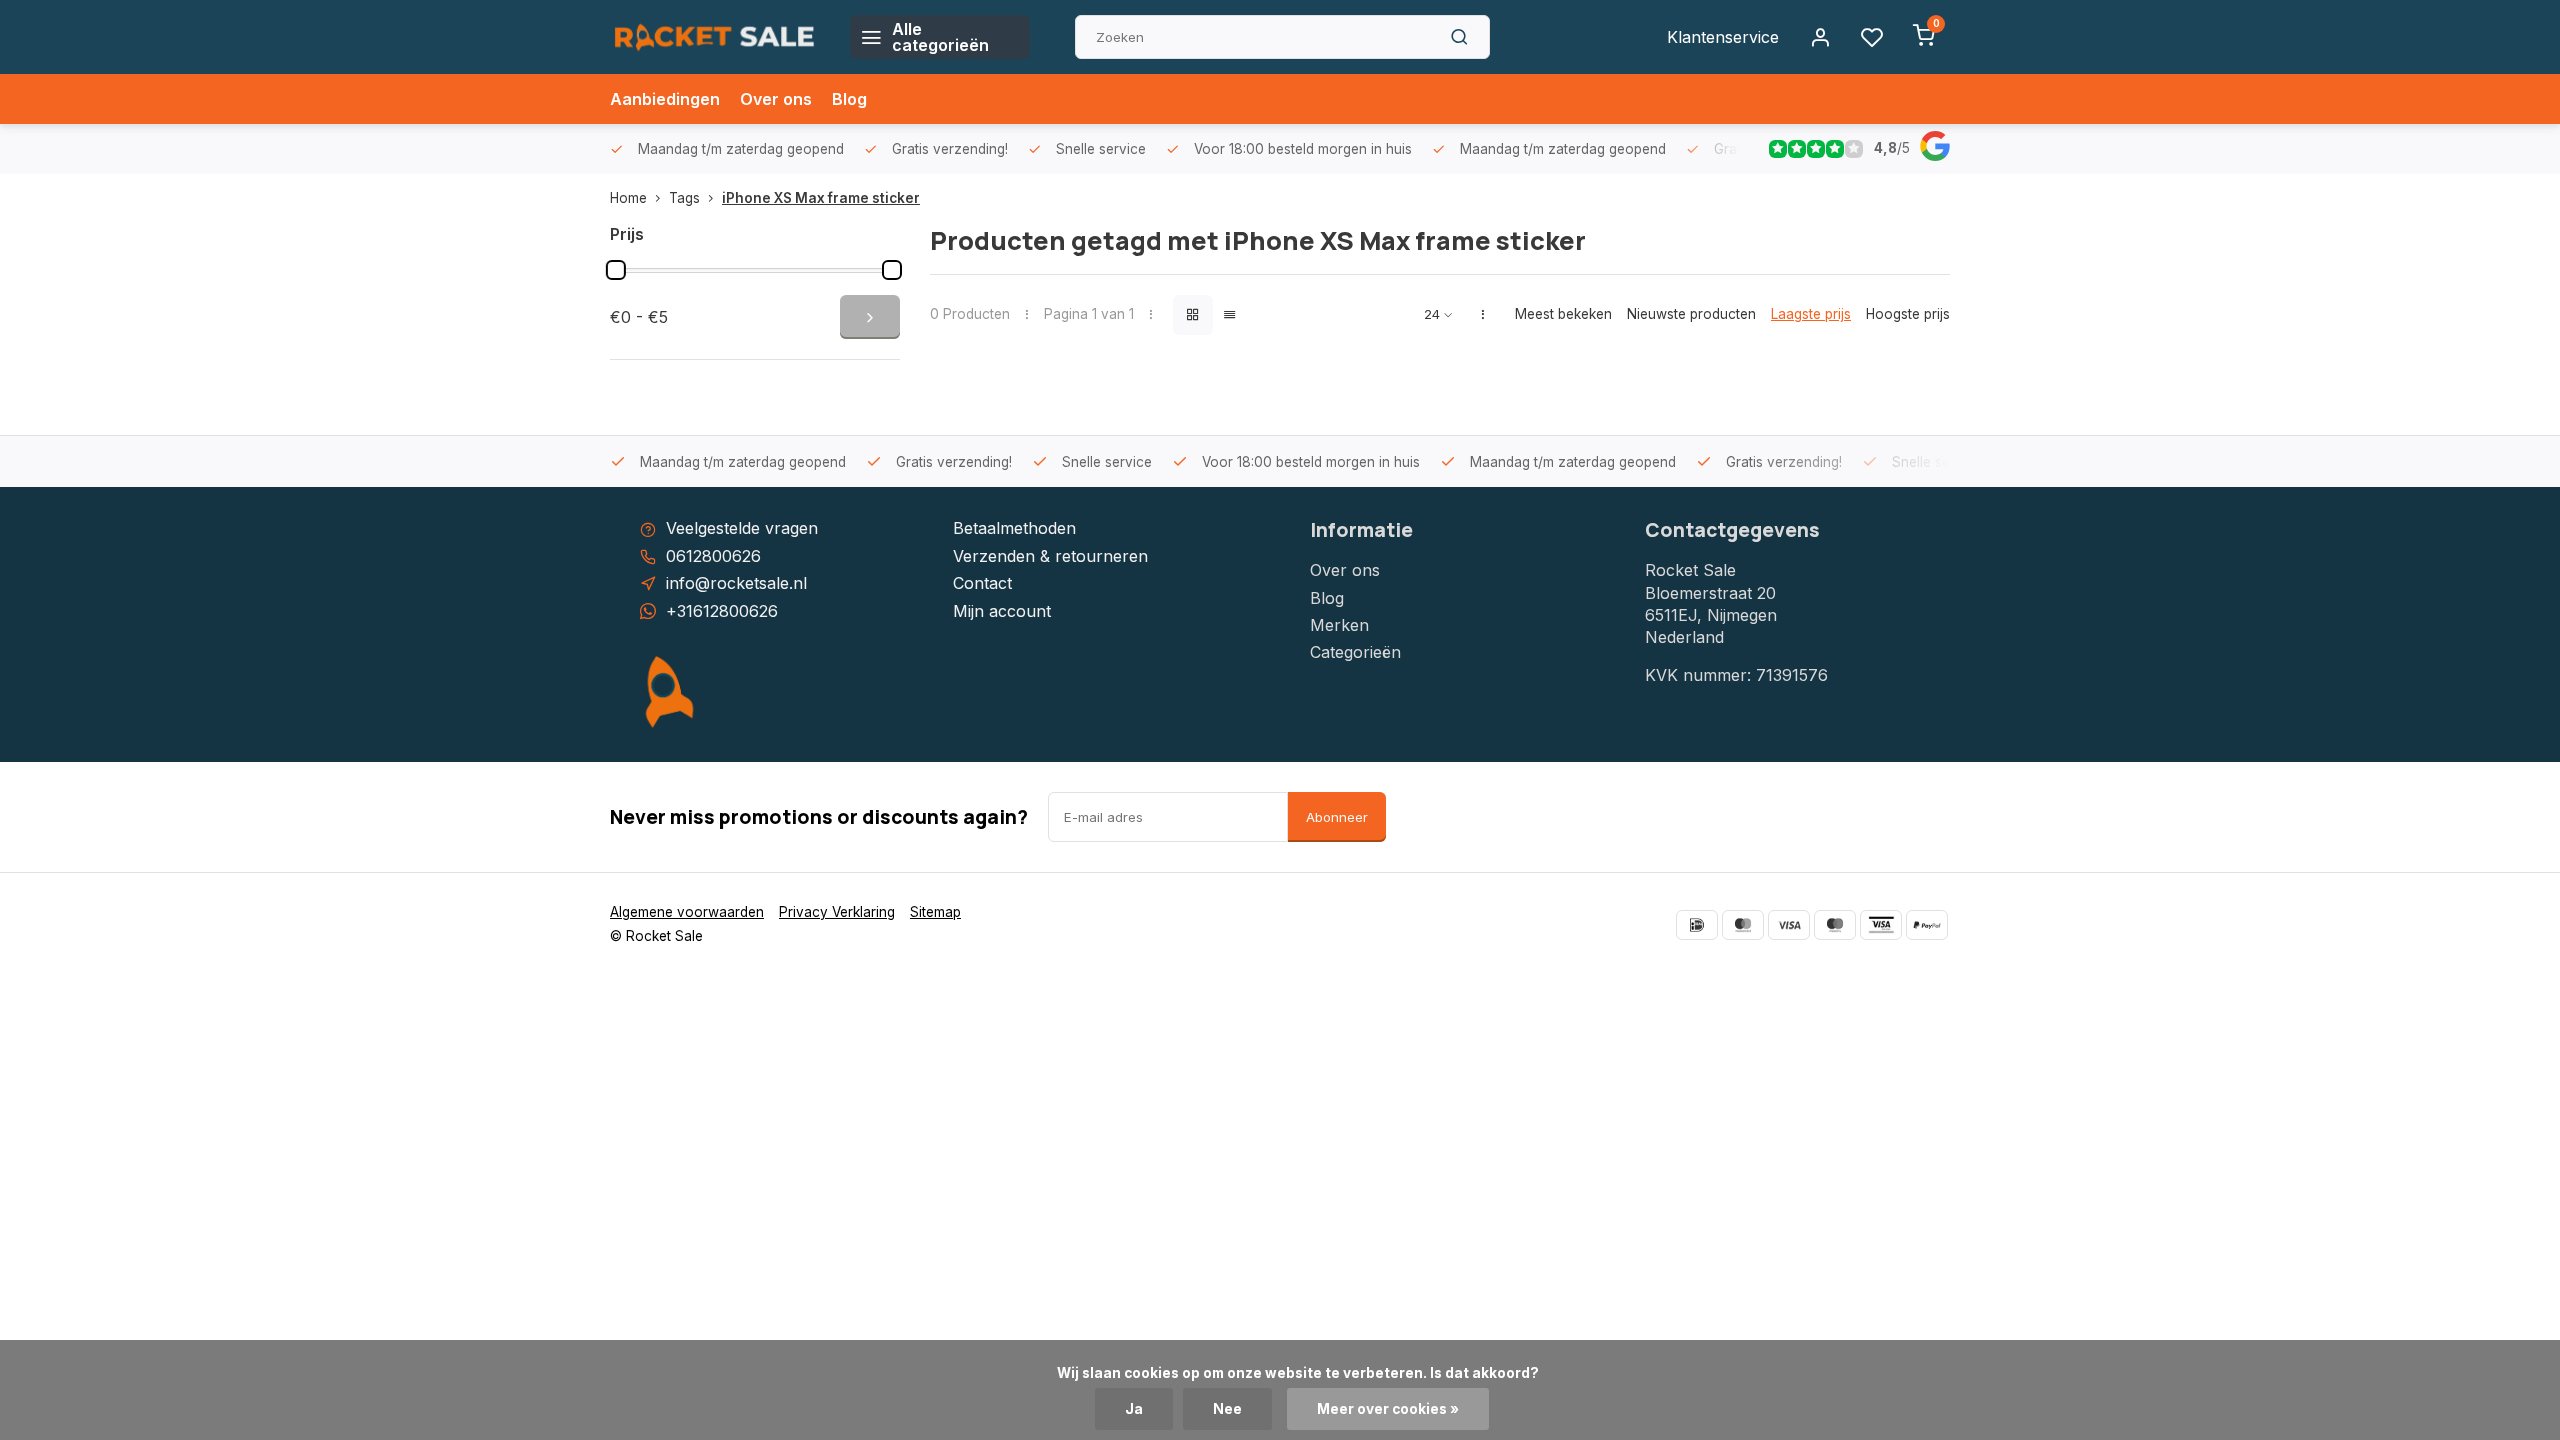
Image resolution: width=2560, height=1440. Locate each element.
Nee (1227, 1409)
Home (628, 198)
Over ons (776, 99)
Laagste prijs (1811, 314)
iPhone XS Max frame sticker (821, 198)
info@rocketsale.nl (736, 583)
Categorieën (1355, 652)
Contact (982, 583)
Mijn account (1002, 611)
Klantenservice (1723, 37)
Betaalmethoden (1014, 528)
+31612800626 (722, 611)
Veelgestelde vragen (742, 528)
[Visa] (1789, 925)
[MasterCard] (1743, 925)
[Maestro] (1835, 925)
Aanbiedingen (665, 99)
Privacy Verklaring (837, 912)
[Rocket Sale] (715, 37)
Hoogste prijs (1908, 314)
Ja (1134, 1409)
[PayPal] (1927, 925)
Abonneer (1337, 817)
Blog (849, 99)
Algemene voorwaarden (687, 912)
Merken (1339, 625)
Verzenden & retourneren (1050, 556)
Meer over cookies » (1388, 1409)
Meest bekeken (1563, 314)
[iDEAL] (1697, 925)
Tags (684, 198)
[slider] (616, 270)
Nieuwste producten (1691, 314)
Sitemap (935, 912)
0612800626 (713, 556)
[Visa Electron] (1881, 925)
